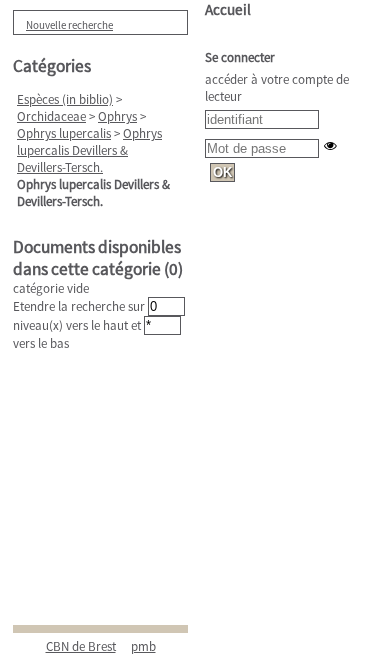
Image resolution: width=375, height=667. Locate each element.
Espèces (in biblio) (65, 99)
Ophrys (117, 116)
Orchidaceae (51, 116)
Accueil (228, 9)
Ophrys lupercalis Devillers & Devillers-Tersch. (89, 150)
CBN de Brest (81, 646)
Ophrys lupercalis (64, 133)
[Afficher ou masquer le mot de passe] (330, 145)
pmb (143, 646)
